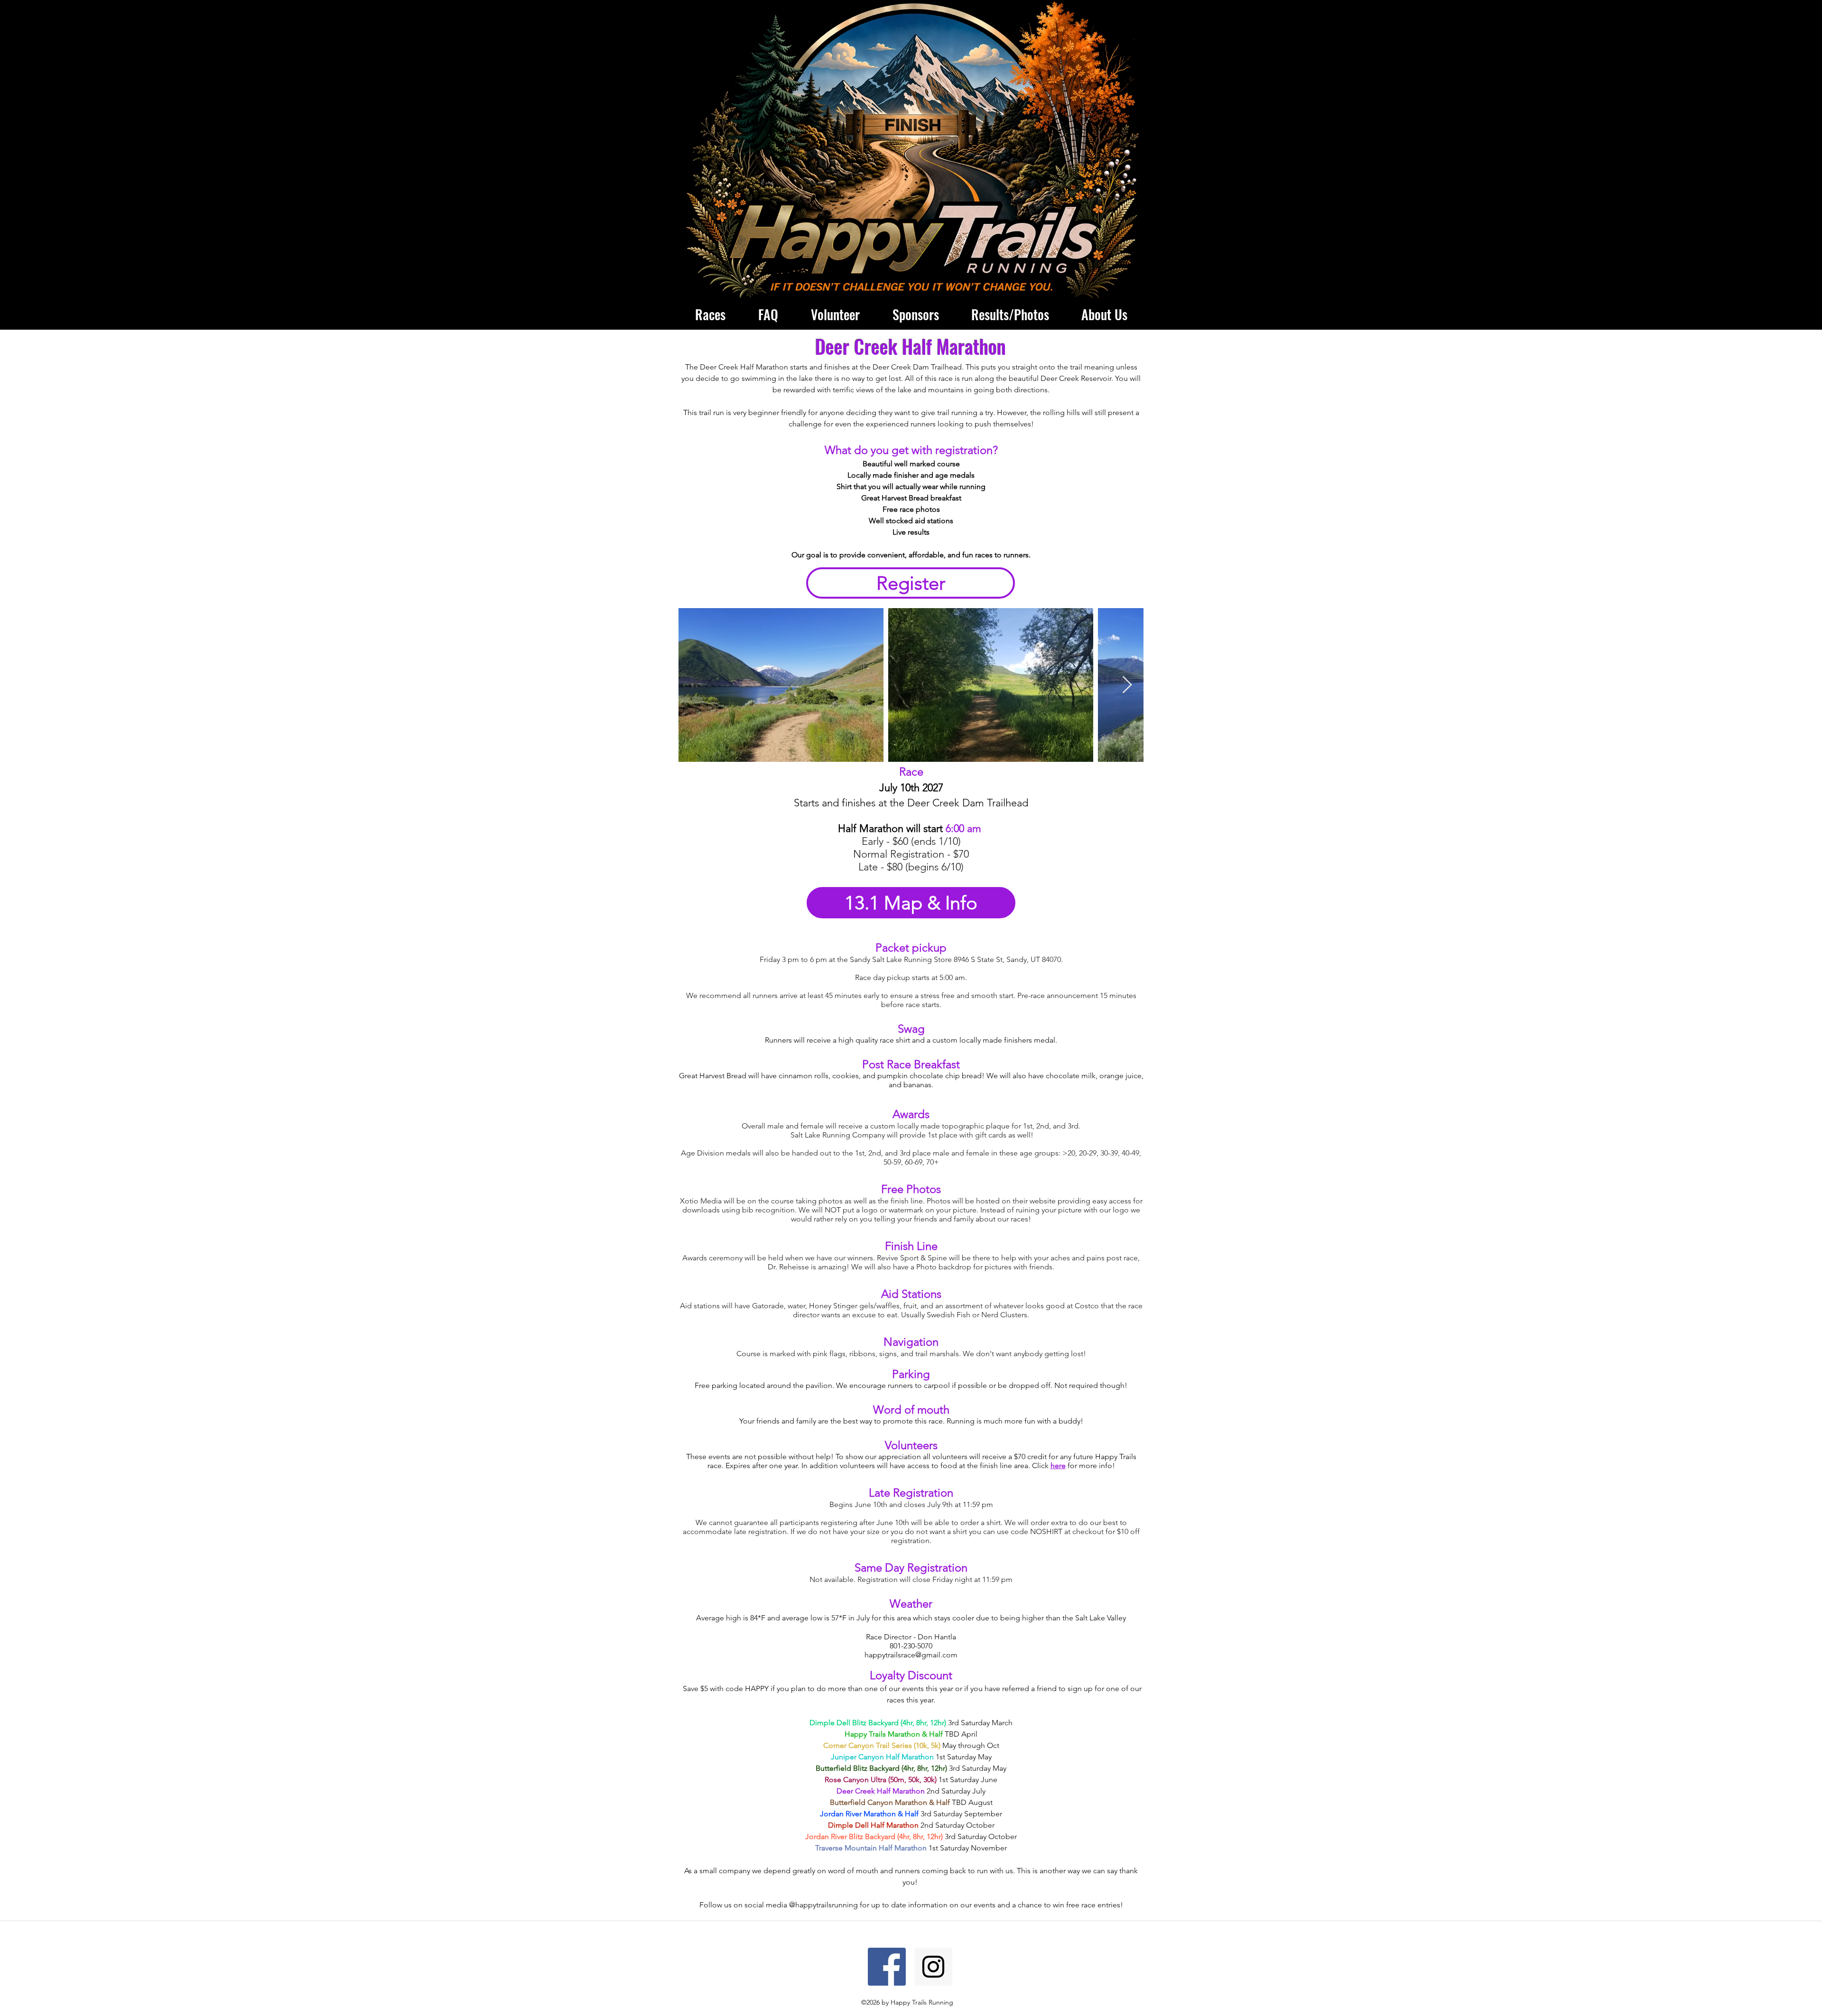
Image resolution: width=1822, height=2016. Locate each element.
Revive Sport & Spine (912, 1258)
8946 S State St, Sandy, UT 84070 (1007, 959)
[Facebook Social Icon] (887, 1967)
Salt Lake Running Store (912, 959)
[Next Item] (1127, 685)
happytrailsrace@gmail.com (911, 1655)
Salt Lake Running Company (838, 1135)
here (1058, 1466)
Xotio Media (701, 1201)
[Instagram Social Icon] (933, 1967)
